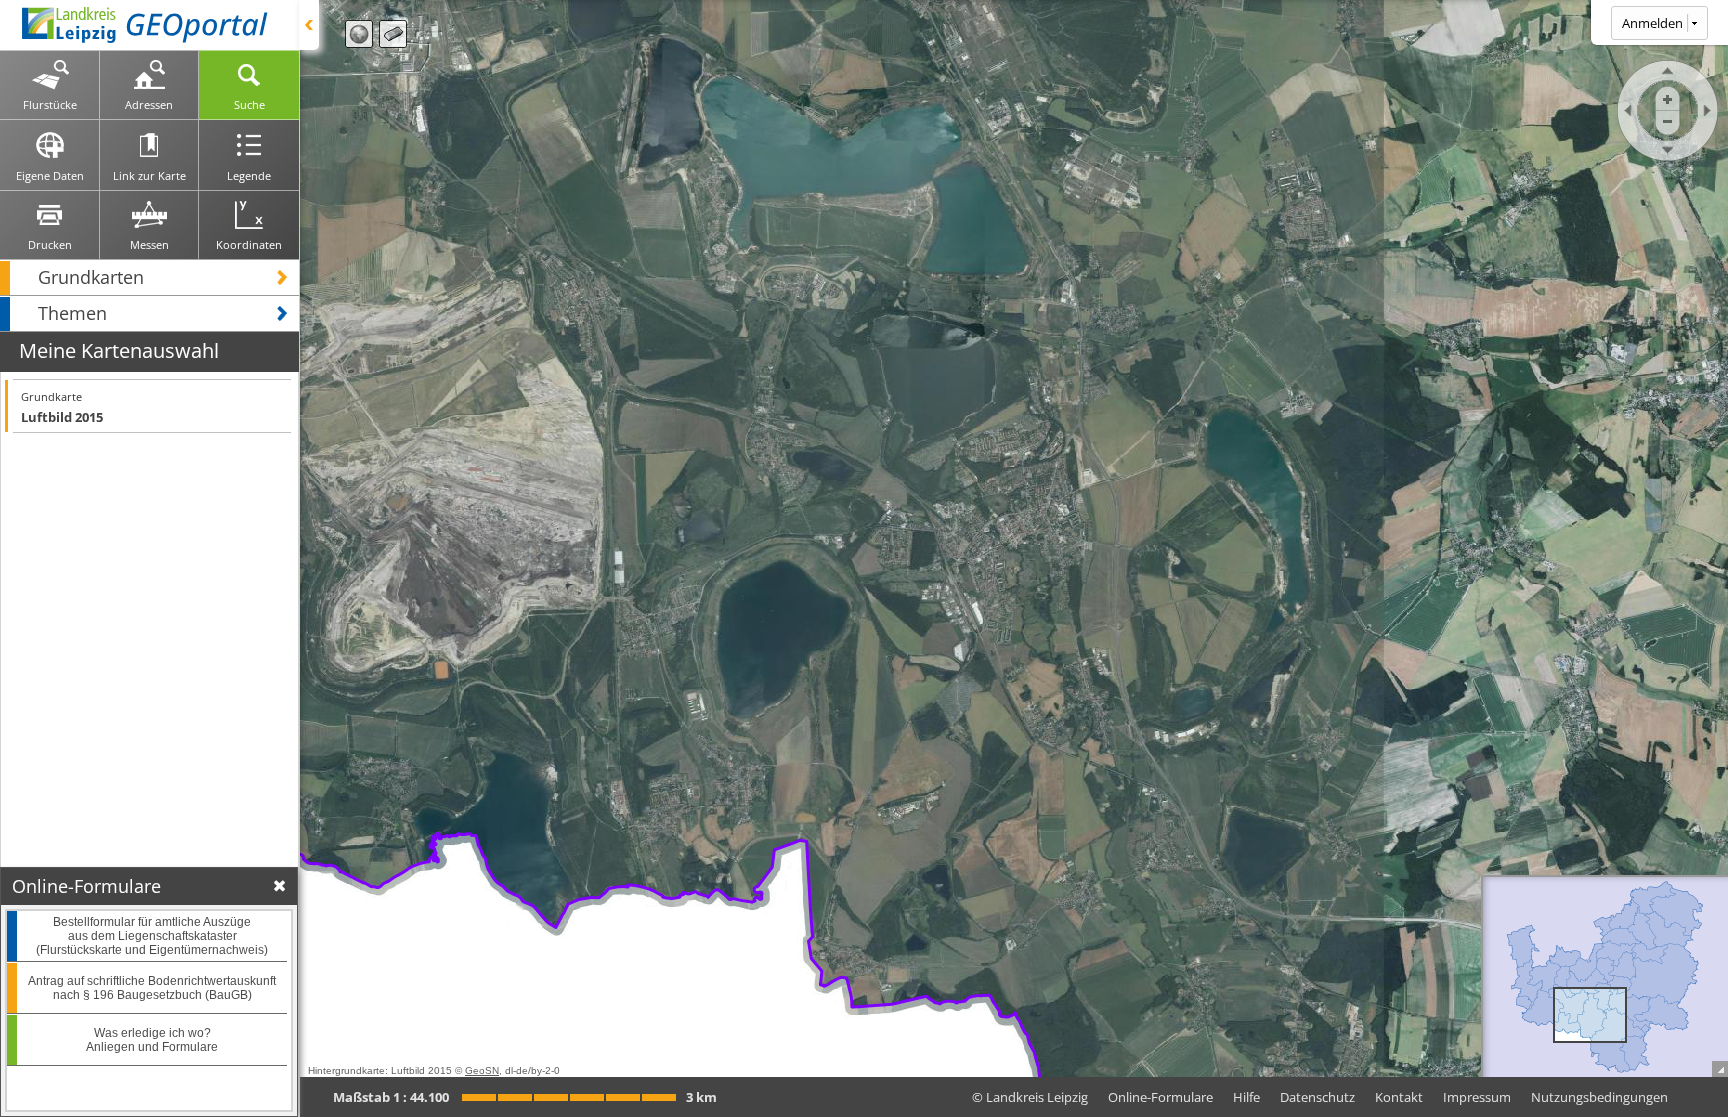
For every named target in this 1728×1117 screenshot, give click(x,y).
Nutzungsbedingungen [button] (1599, 1097)
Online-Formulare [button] (1160, 1097)
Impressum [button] (1477, 1097)
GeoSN (482, 1070)
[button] (149, 277)
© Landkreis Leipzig (1030, 1097)
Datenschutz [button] (1317, 1097)
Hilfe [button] (1246, 1097)
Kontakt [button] (1399, 1097)
